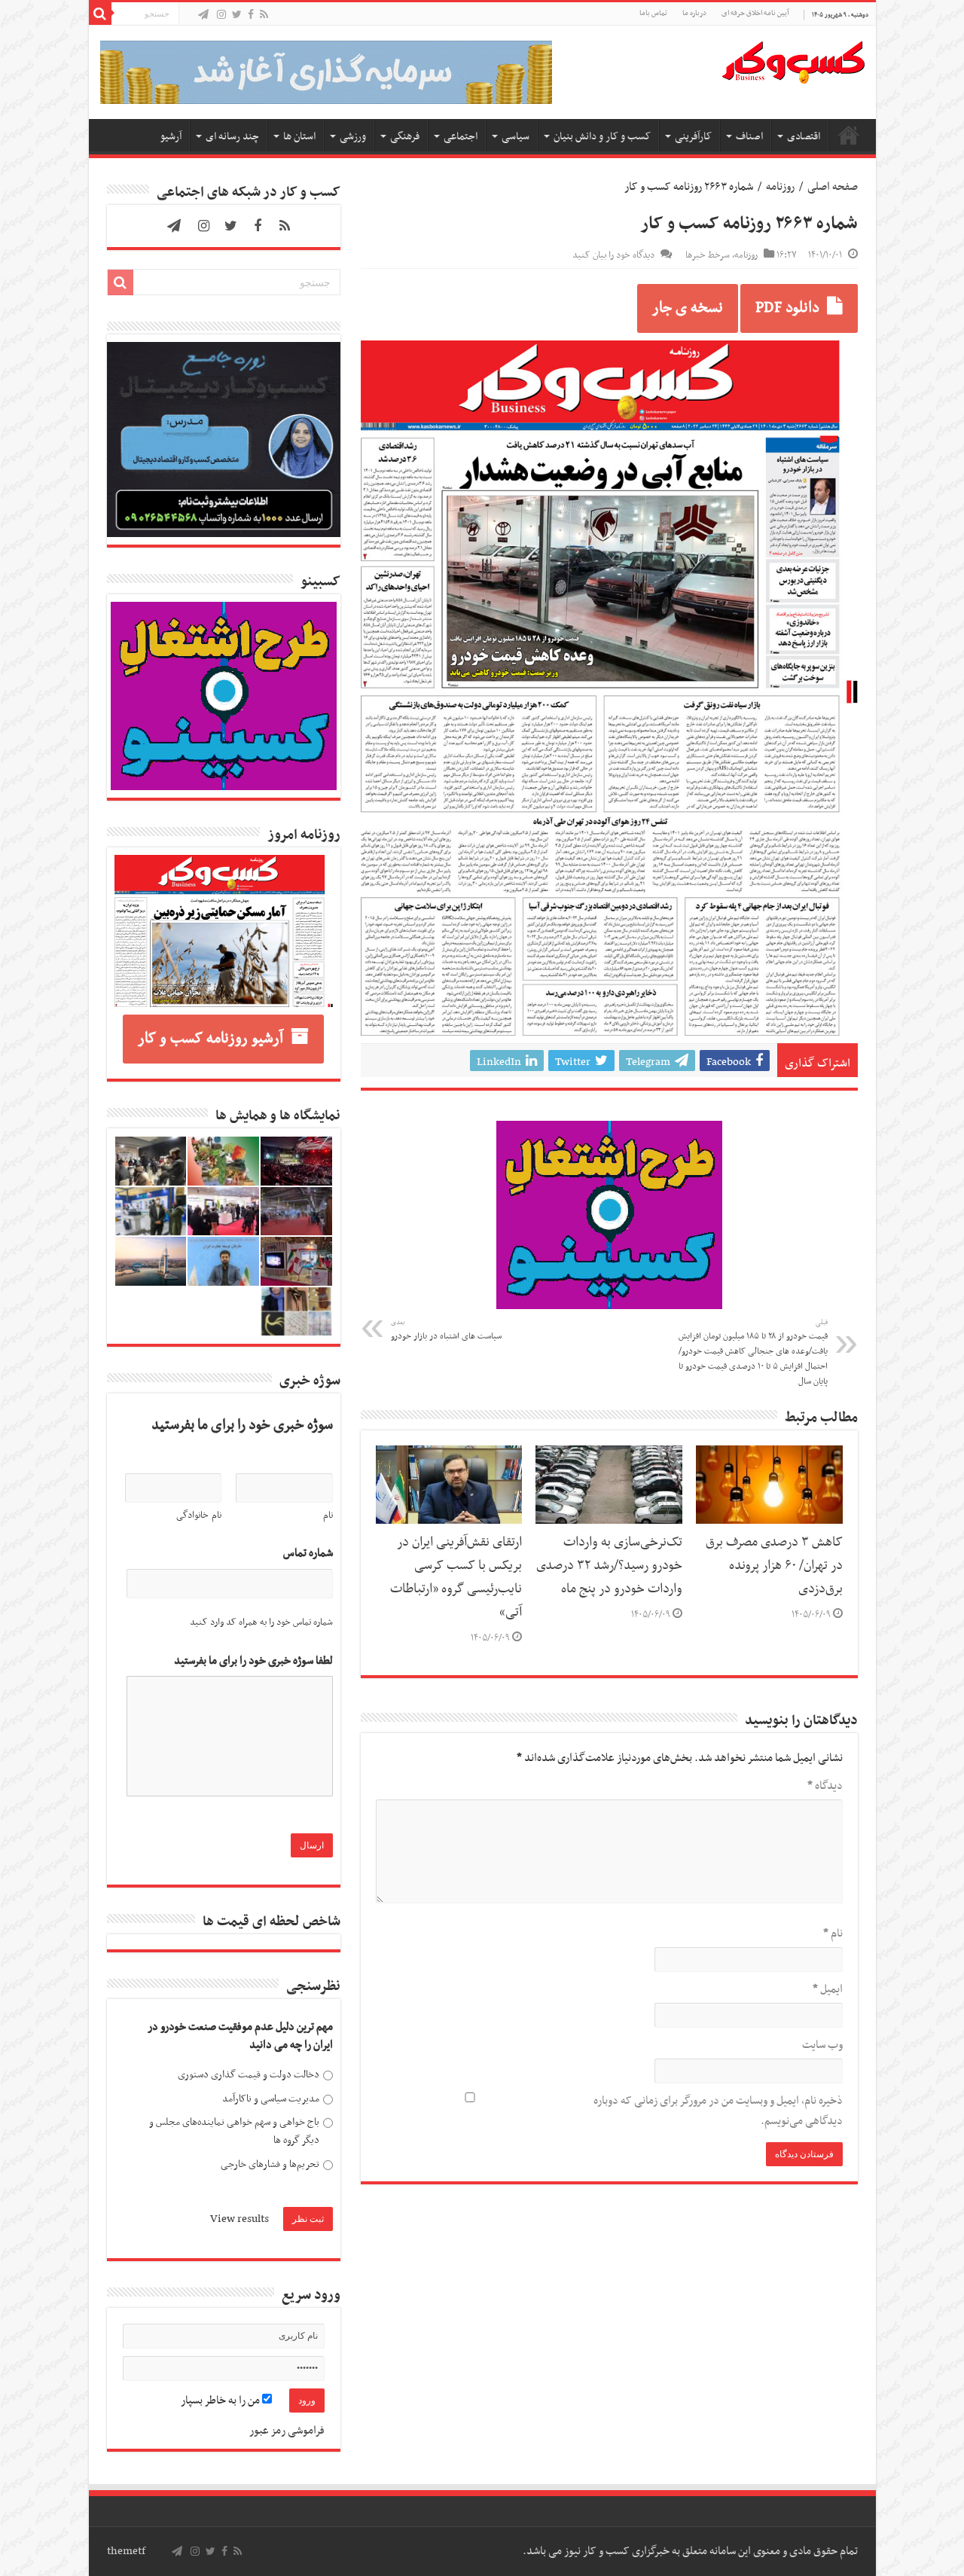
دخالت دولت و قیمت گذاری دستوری (249, 2075)
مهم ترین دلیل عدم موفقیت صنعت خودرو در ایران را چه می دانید (240, 2036)
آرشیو (171, 137)
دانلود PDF (787, 308)
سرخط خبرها (708, 255)
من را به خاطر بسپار (221, 2401)
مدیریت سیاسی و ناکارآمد (271, 2099)
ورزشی (353, 137)
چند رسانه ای (232, 137)
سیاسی (516, 137)
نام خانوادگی (199, 1515)
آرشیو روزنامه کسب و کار (210, 1039)
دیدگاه (825, 1786)
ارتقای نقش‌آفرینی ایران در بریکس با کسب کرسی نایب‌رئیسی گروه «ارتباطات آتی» (456, 1578)
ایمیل (828, 1989)
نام (833, 1934)
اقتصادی (804, 137)
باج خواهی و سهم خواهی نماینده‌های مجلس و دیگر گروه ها (234, 2131)
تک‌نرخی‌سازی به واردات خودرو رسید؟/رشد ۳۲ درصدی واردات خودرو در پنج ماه (609, 1566)
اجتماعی (461, 137)
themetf (126, 2551)
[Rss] (264, 15)
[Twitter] (237, 15)
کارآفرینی (693, 137)
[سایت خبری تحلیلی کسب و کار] (793, 60)
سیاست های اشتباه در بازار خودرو (446, 1330)
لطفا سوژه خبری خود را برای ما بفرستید (253, 1661)
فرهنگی (405, 137)
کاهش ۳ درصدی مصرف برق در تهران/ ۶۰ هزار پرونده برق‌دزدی (774, 1566)
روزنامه (780, 187)
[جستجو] (100, 14)
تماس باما (653, 13)
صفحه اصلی (849, 135)
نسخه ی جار (688, 308)
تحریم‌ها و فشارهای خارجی (270, 2164)
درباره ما (694, 13)
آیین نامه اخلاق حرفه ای (755, 13)
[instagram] (221, 15)
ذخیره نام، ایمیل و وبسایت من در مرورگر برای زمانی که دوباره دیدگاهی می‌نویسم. (718, 2111)
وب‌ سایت (822, 2045)
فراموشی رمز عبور (287, 2431)
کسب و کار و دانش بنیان (602, 137)
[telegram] (203, 15)
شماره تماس (308, 1554)
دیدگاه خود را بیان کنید (613, 255)
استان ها (299, 137)
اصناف (749, 137)
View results (239, 2219)
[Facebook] (251, 15)
